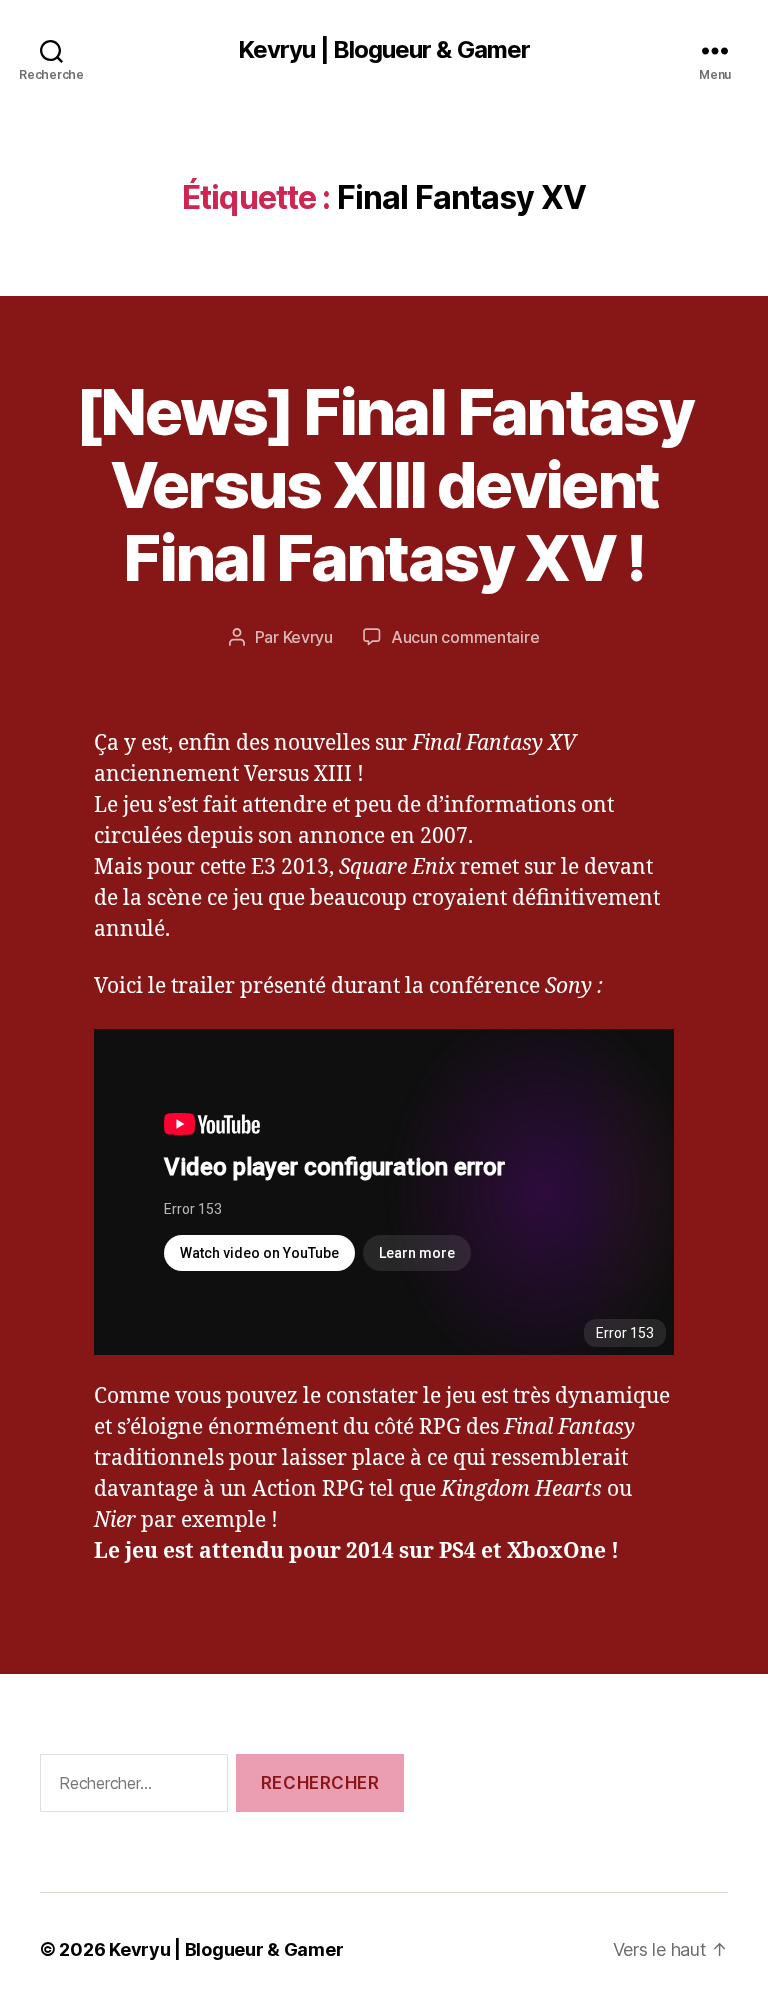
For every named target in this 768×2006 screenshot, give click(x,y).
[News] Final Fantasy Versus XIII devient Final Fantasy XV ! (384, 484)
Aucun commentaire (465, 637)
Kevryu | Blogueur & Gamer (383, 50)
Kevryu (308, 637)
